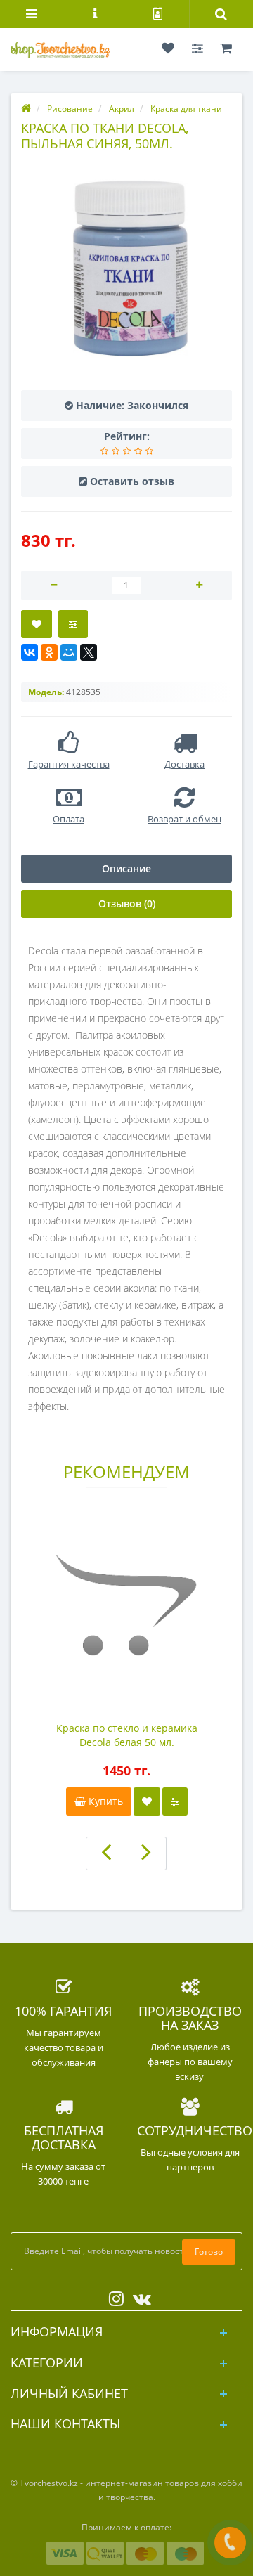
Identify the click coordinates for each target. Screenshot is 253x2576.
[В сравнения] (175, 1801)
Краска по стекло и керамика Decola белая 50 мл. (127, 1735)
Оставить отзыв (132, 481)
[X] (89, 652)
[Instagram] (113, 2296)
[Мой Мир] (69, 652)
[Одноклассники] (49, 652)
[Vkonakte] (138, 2296)
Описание (126, 868)
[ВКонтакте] (30, 652)
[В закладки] (37, 624)
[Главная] (26, 109)
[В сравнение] (73, 624)
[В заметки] (147, 1801)
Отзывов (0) (127, 904)
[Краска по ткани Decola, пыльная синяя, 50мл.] (126, 271)
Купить (104, 1801)
